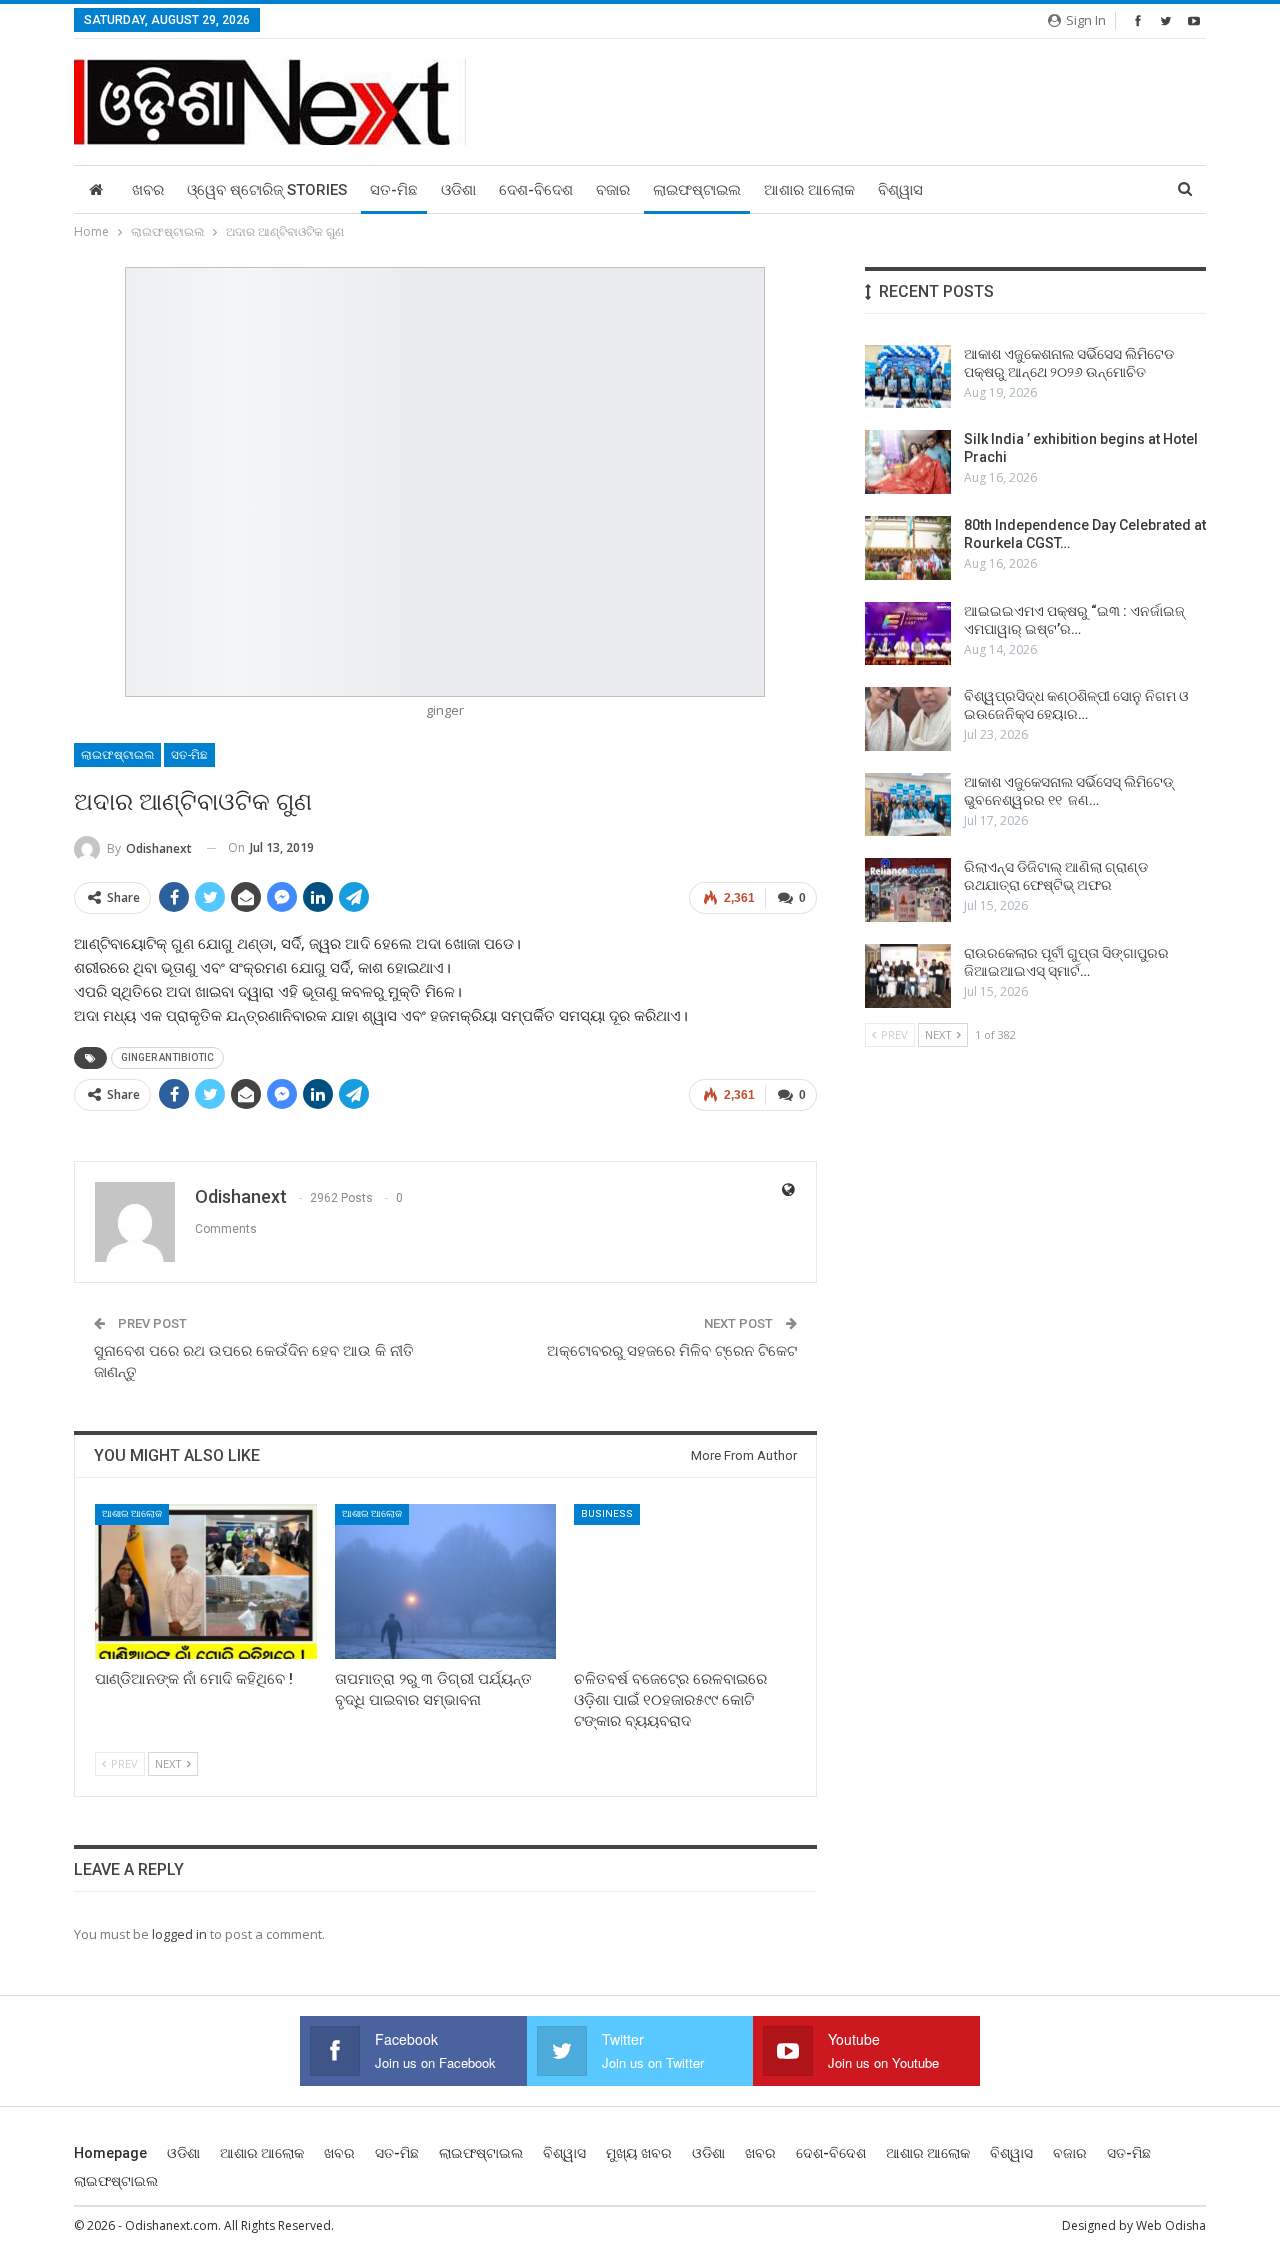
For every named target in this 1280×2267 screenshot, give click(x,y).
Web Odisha (1171, 2225)
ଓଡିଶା (458, 190)
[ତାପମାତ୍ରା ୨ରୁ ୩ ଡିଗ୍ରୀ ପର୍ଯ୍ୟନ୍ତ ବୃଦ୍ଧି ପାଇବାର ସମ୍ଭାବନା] (446, 1581)
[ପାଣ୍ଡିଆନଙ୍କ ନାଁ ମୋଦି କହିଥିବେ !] (206, 1581)
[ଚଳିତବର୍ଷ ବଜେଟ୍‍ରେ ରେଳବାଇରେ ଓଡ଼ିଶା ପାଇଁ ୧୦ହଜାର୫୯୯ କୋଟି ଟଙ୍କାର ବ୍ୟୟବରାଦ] (685, 1581)
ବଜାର (613, 190)
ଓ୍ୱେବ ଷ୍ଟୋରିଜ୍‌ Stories (267, 190)
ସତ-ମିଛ (394, 190)
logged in (179, 1934)
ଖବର (148, 190)
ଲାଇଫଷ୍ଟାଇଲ (697, 190)
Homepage (110, 2153)
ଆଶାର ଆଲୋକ (809, 190)
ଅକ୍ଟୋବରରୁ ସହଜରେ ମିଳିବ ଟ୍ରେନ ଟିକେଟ (672, 1351)
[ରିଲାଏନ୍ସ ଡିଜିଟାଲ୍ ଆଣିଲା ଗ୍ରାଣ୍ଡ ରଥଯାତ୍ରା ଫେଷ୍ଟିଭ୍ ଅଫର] (908, 890)
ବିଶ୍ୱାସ (900, 190)
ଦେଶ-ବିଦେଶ (536, 190)
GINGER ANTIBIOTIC (167, 1057)
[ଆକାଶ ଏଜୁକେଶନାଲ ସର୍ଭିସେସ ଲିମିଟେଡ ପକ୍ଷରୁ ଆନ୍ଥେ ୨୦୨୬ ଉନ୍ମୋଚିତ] (908, 377)
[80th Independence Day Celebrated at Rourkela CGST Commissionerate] (908, 548)
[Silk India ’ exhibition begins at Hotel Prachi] (908, 462)
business (607, 1513)
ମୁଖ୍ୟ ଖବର (639, 2153)
